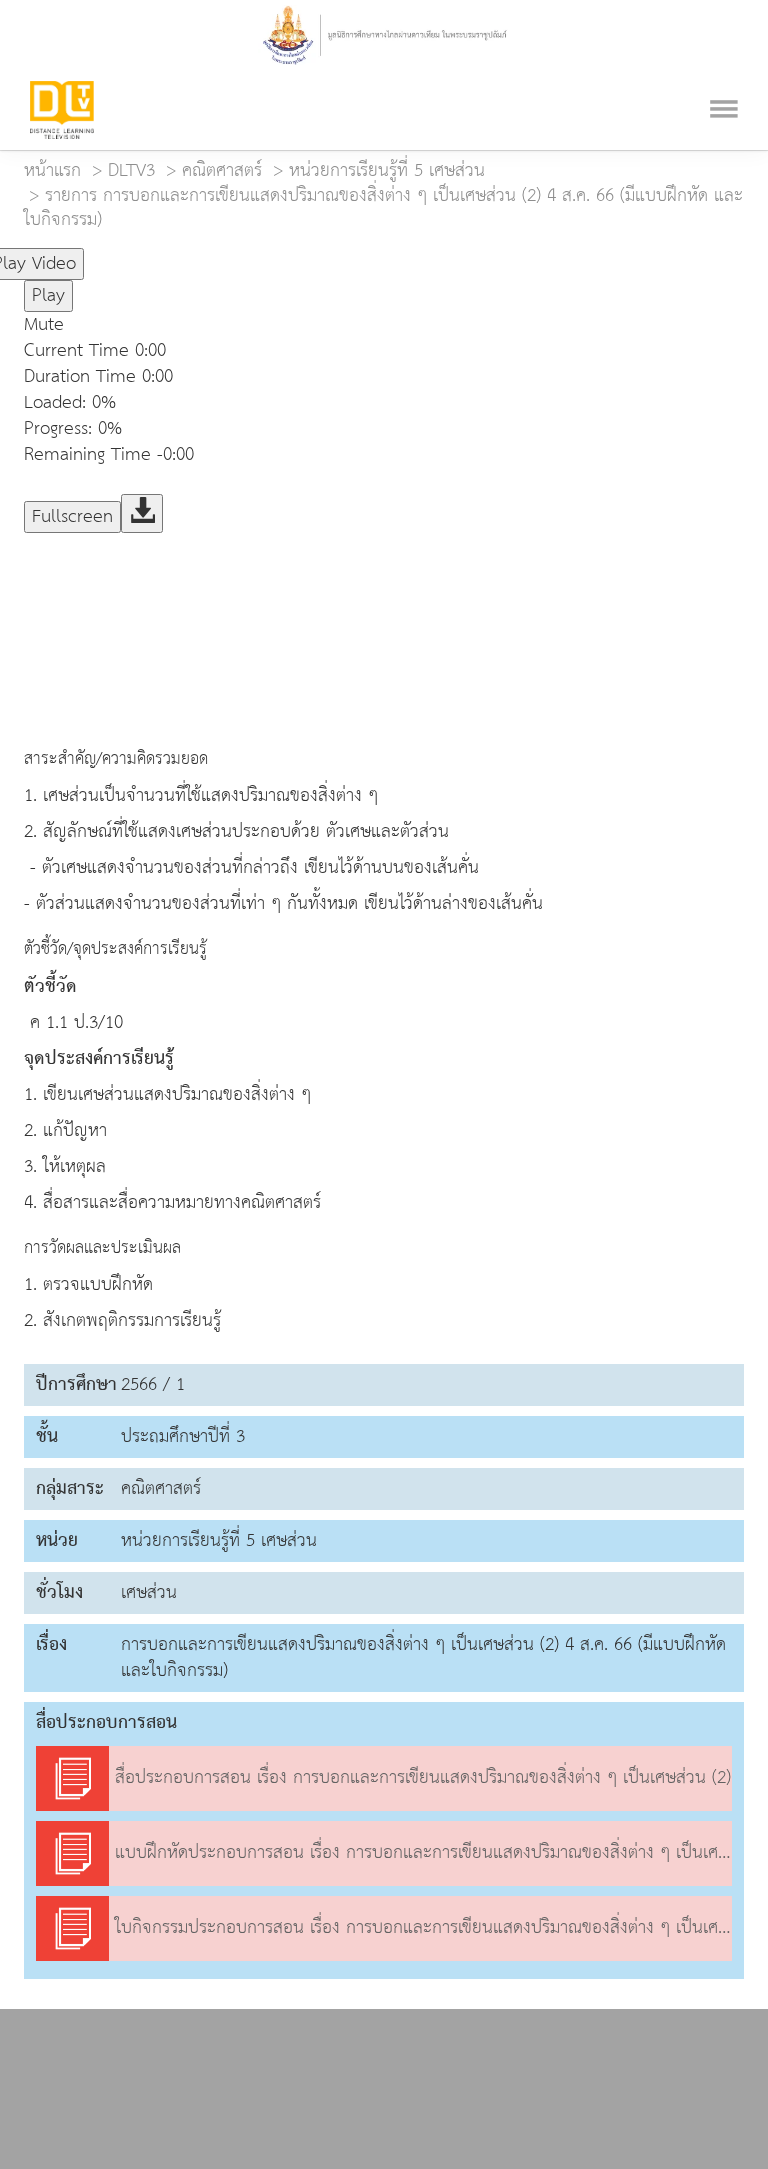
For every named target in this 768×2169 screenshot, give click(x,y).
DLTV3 (131, 170)
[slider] (183, 255)
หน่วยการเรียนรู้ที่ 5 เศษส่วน (387, 170)
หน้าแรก (52, 170)
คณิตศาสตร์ (222, 170)
